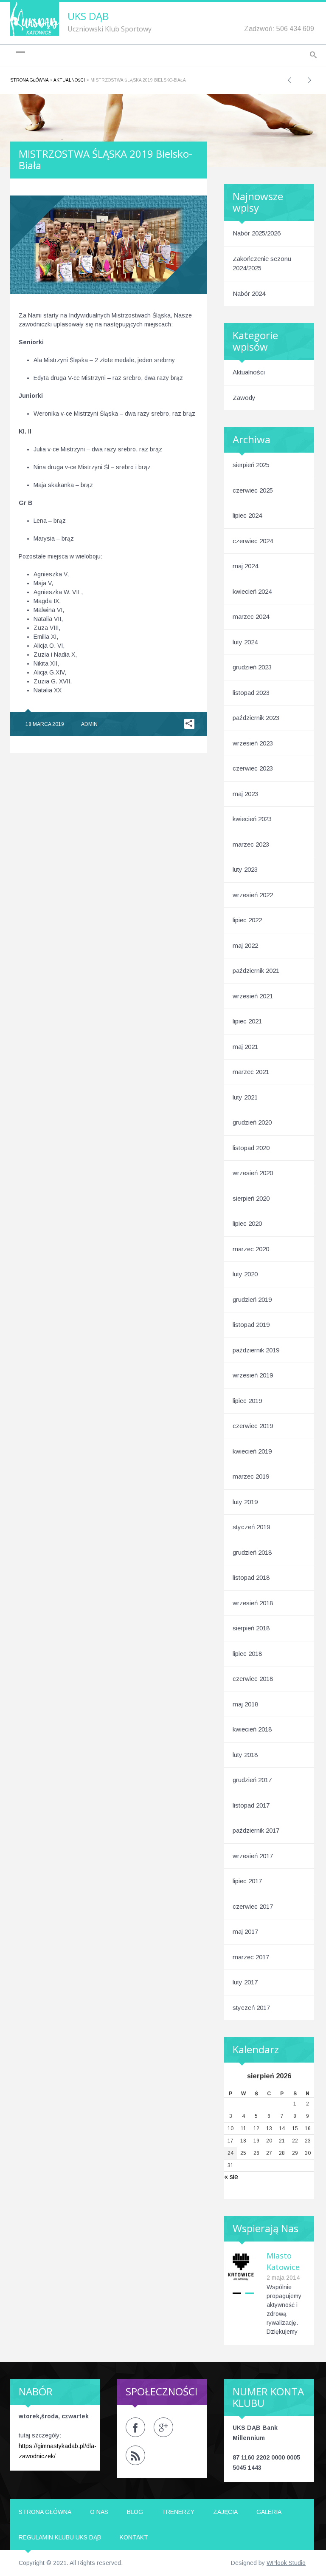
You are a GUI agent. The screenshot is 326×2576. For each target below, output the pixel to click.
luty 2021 (245, 1097)
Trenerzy (178, 2512)
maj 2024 (245, 566)
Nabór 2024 (249, 293)
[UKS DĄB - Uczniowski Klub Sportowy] (35, 18)
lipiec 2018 (247, 1654)
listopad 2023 (251, 693)
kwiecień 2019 (252, 1451)
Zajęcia (225, 2512)
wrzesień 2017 (253, 1856)
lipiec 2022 (247, 920)
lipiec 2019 (247, 1401)
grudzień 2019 (252, 1299)
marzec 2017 (251, 1957)
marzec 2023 (251, 844)
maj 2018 (245, 1704)
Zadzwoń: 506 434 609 (279, 29)
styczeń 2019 (251, 1527)
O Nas (99, 2512)
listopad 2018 (251, 1577)
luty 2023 (245, 869)
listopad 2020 (251, 1148)
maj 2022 (245, 945)
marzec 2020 (251, 1249)
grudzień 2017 (252, 1780)
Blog (135, 2512)
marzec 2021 (251, 1072)
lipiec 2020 (247, 1223)
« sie (231, 2177)
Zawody (244, 398)
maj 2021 (245, 1047)
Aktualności (69, 80)
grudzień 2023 (252, 667)
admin (89, 724)
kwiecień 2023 (252, 819)
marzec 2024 (251, 616)
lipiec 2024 (247, 515)
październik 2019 (256, 1350)
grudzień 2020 (252, 1122)
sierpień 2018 (251, 1628)
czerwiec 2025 (253, 490)
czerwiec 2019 (253, 1426)
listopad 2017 (251, 1805)
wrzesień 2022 (253, 895)
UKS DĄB (88, 16)
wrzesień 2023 (253, 743)
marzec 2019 (251, 1476)
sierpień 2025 (251, 465)
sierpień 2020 (251, 1198)
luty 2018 (245, 1755)
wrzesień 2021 (253, 996)
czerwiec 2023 (253, 768)
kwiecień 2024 (252, 591)
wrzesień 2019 (253, 1375)
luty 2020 (245, 1274)
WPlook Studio (286, 2563)
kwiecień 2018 (252, 1729)
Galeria (269, 2512)
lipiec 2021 (247, 1021)
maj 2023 (245, 794)
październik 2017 (256, 1830)
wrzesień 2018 (253, 1603)
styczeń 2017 (251, 2008)
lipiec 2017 (247, 1881)
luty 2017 (245, 1982)
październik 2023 (256, 718)
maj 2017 (245, 1931)
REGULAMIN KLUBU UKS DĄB (60, 2537)
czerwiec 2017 (253, 1906)
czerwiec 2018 (253, 1679)
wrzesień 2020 (253, 1173)
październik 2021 (256, 971)
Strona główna (29, 80)
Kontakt (134, 2537)
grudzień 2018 (252, 1552)
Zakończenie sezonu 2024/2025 (262, 264)
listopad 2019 (251, 1325)
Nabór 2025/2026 (257, 233)
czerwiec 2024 (253, 541)
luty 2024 (245, 642)
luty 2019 (245, 1502)
